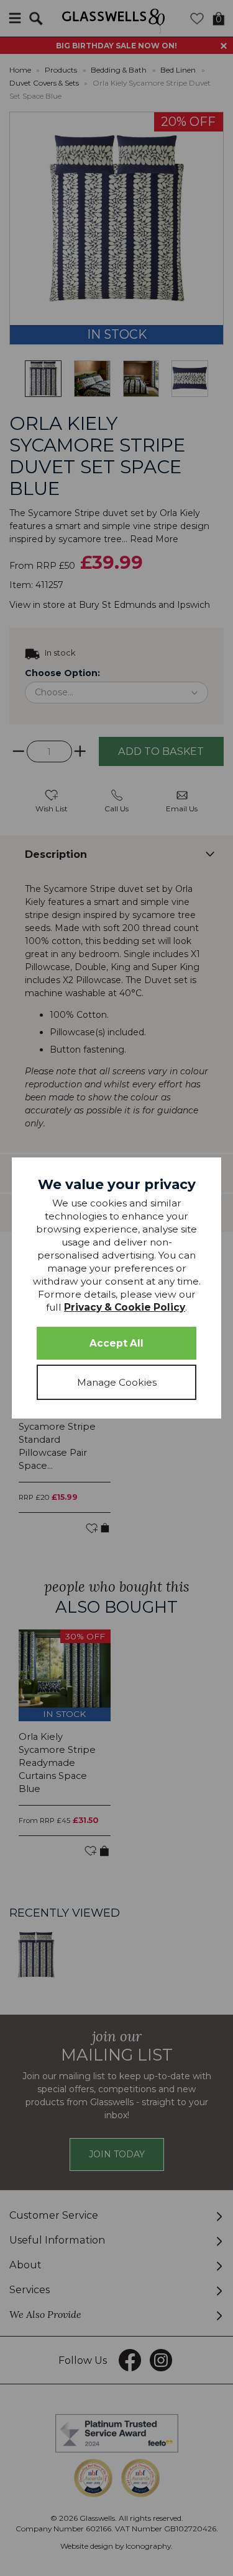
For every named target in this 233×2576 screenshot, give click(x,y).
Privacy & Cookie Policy (125, 1307)
